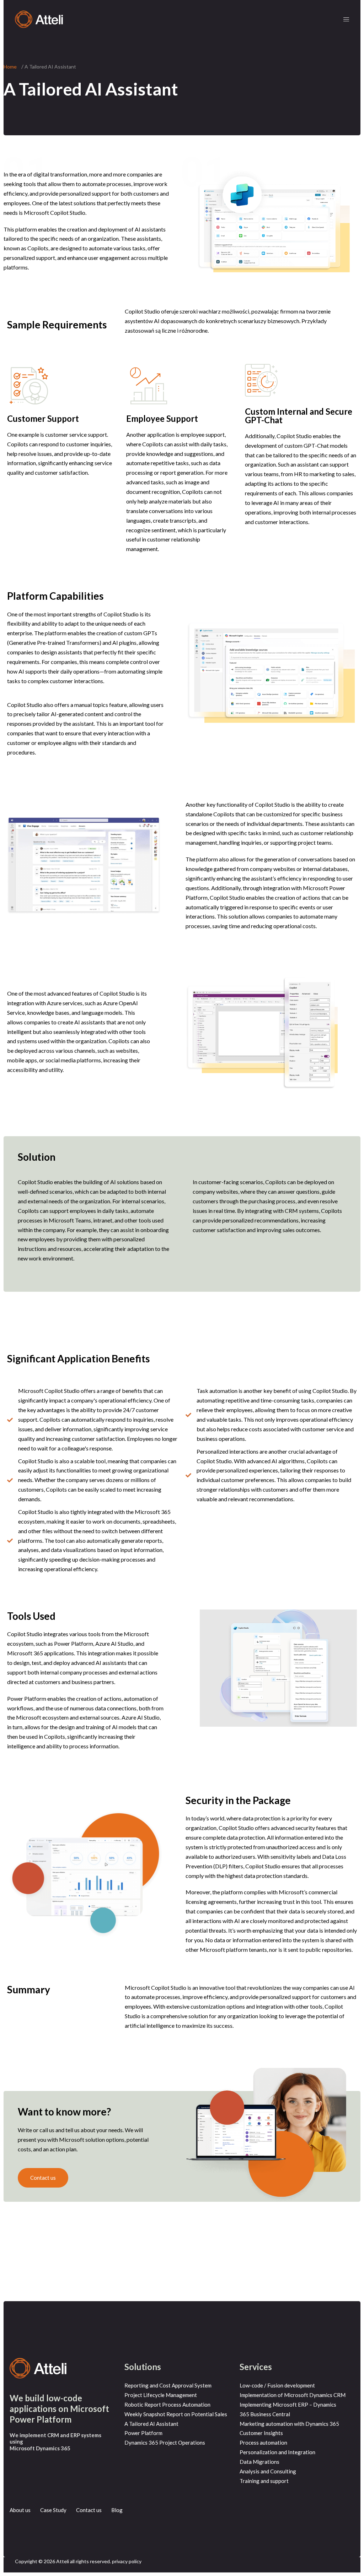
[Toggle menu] (346, 19)
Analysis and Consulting (268, 2471)
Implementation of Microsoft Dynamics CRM (293, 2395)
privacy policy (127, 2561)
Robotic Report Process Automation (167, 2405)
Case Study (53, 2510)
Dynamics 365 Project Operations (165, 2442)
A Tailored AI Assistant (151, 2424)
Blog (117, 2510)
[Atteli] (39, 19)
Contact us (89, 2510)
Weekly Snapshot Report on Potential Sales (176, 2414)
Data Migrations (259, 2462)
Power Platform (143, 2433)
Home (10, 67)
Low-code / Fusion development (277, 2385)
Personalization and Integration (277, 2452)
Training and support (264, 2481)
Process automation (263, 2442)
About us (20, 2510)
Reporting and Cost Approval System (168, 2385)
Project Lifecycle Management (161, 2395)
